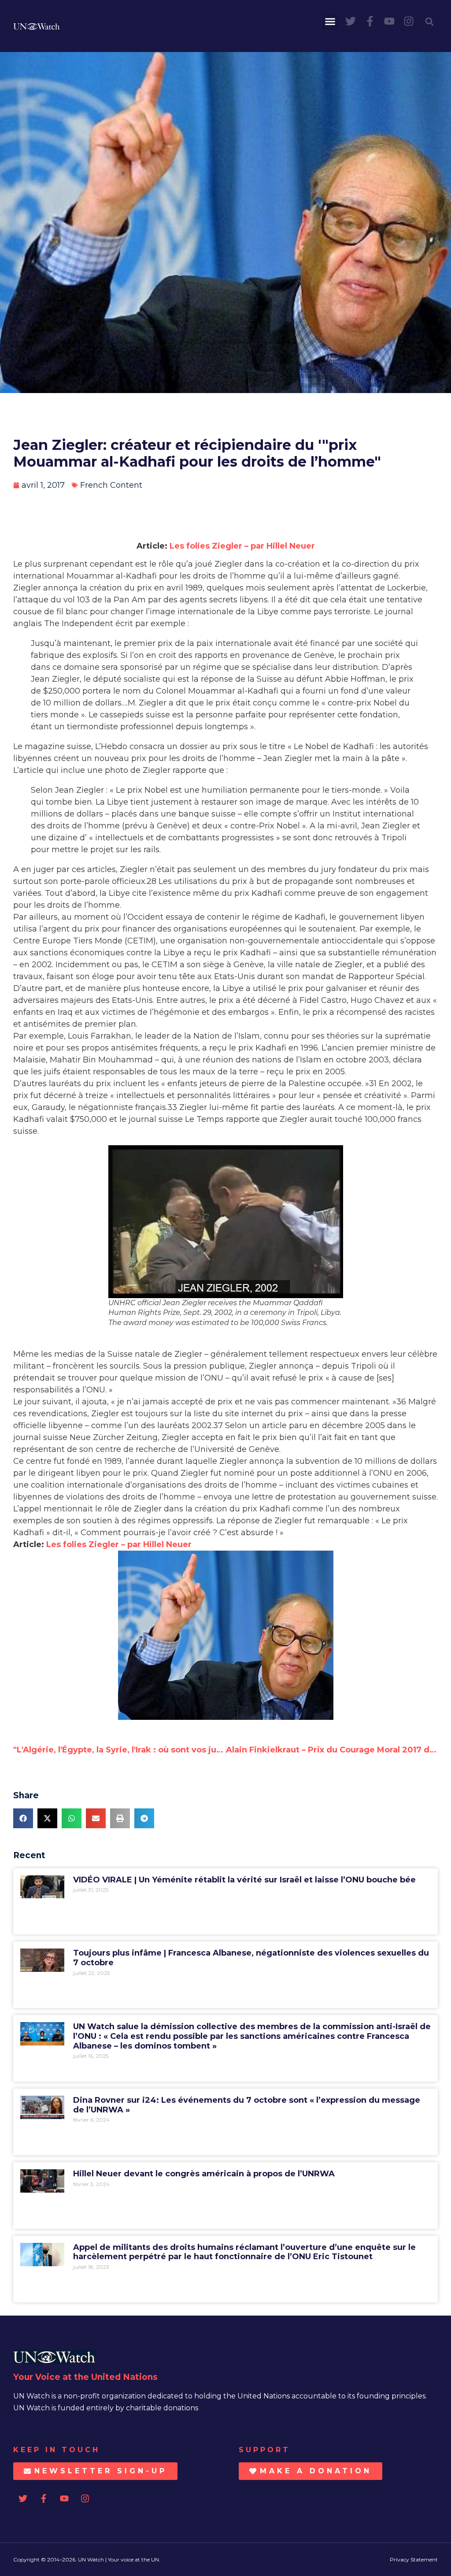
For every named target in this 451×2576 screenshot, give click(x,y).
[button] (330, 22)
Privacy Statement (414, 2559)
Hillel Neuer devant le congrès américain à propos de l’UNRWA (204, 2174)
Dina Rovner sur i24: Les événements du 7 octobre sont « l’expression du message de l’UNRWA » (247, 2105)
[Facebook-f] (370, 21)
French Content (111, 485)
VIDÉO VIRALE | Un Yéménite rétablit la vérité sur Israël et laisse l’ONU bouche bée (244, 1880)
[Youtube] (389, 21)
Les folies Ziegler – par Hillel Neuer (242, 546)
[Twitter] (351, 21)
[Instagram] (409, 21)
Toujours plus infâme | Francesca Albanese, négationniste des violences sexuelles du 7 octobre (251, 1958)
